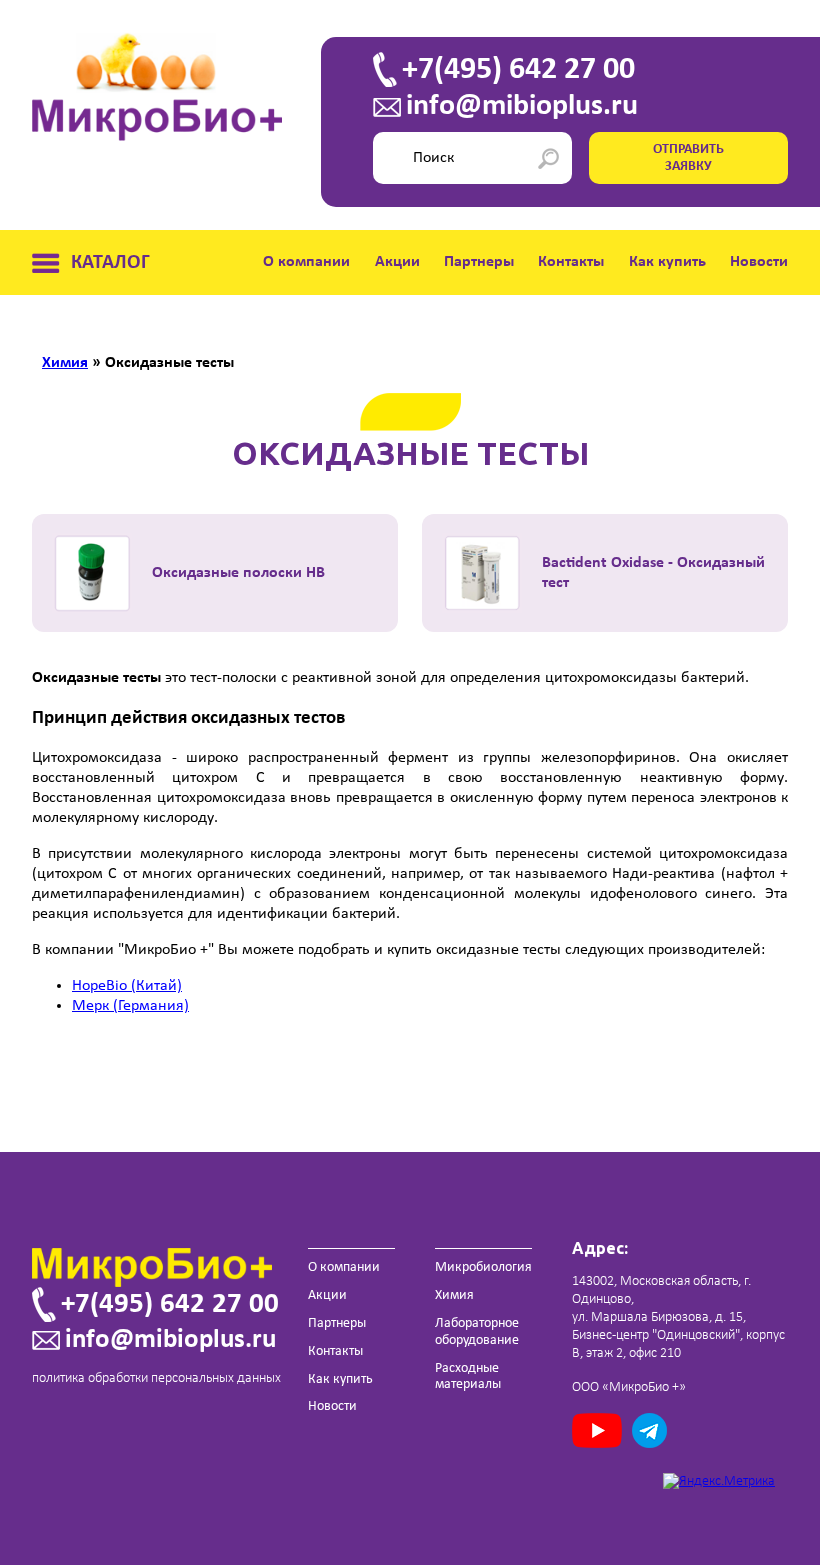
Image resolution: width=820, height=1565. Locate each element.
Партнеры (479, 262)
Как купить (667, 262)
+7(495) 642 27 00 (518, 70)
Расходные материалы (468, 1377)
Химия (454, 1295)
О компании (306, 262)
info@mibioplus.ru (522, 107)
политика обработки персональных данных (156, 1378)
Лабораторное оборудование (477, 1332)
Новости (759, 262)
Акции (397, 262)
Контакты (571, 262)
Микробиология (483, 1267)
